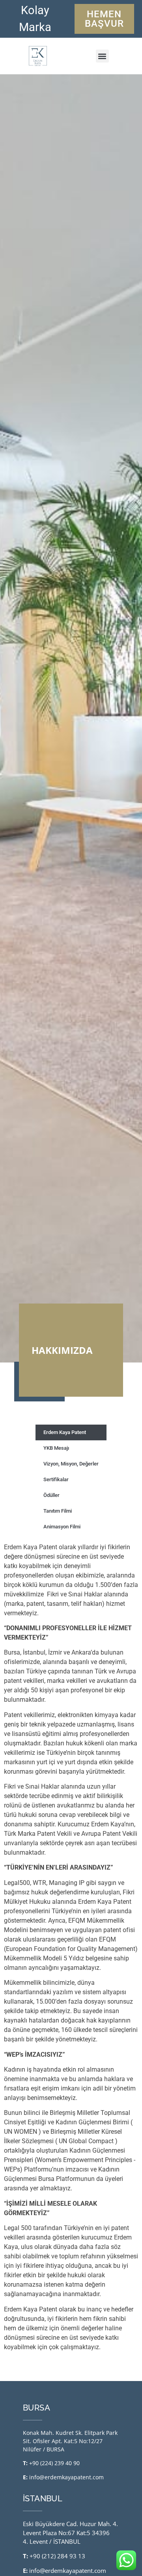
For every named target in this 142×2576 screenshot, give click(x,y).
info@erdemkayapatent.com (66, 2477)
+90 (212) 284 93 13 (57, 2556)
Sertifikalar (56, 1479)
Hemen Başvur (104, 19)
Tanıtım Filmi (58, 1511)
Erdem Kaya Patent (65, 1432)
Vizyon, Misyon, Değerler (71, 1464)
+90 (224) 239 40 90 (54, 2463)
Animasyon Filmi (62, 1527)
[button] (102, 56)
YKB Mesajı (56, 1448)
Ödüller (51, 1495)
